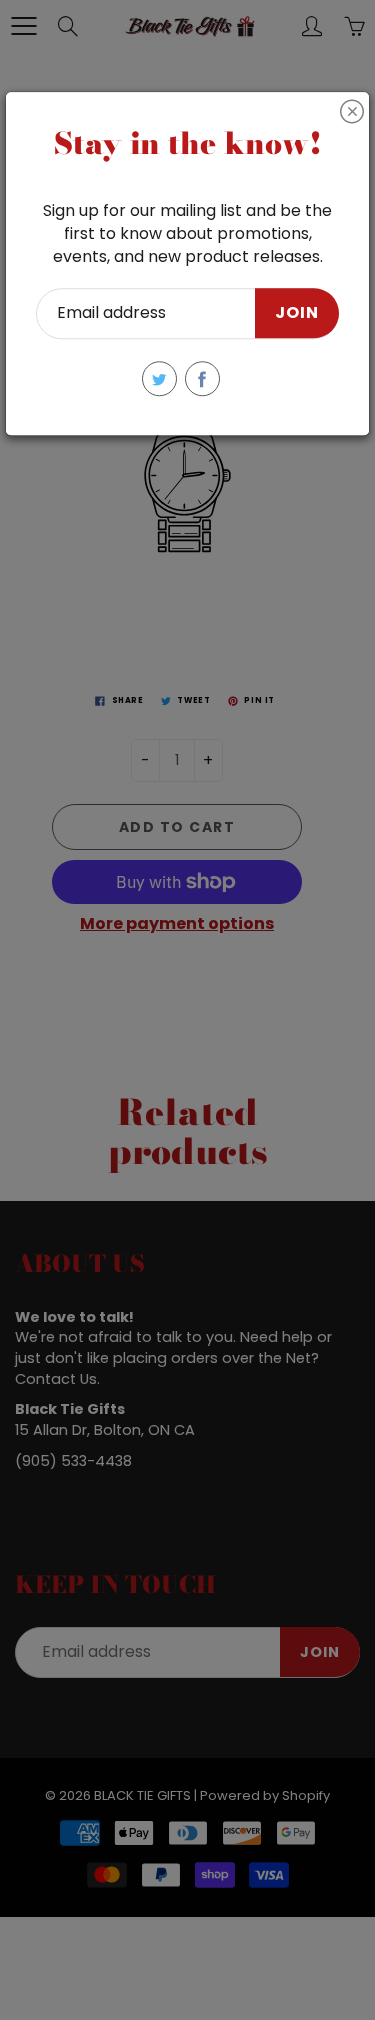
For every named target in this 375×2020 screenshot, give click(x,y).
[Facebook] (202, 378)
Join (297, 313)
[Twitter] (159, 378)
